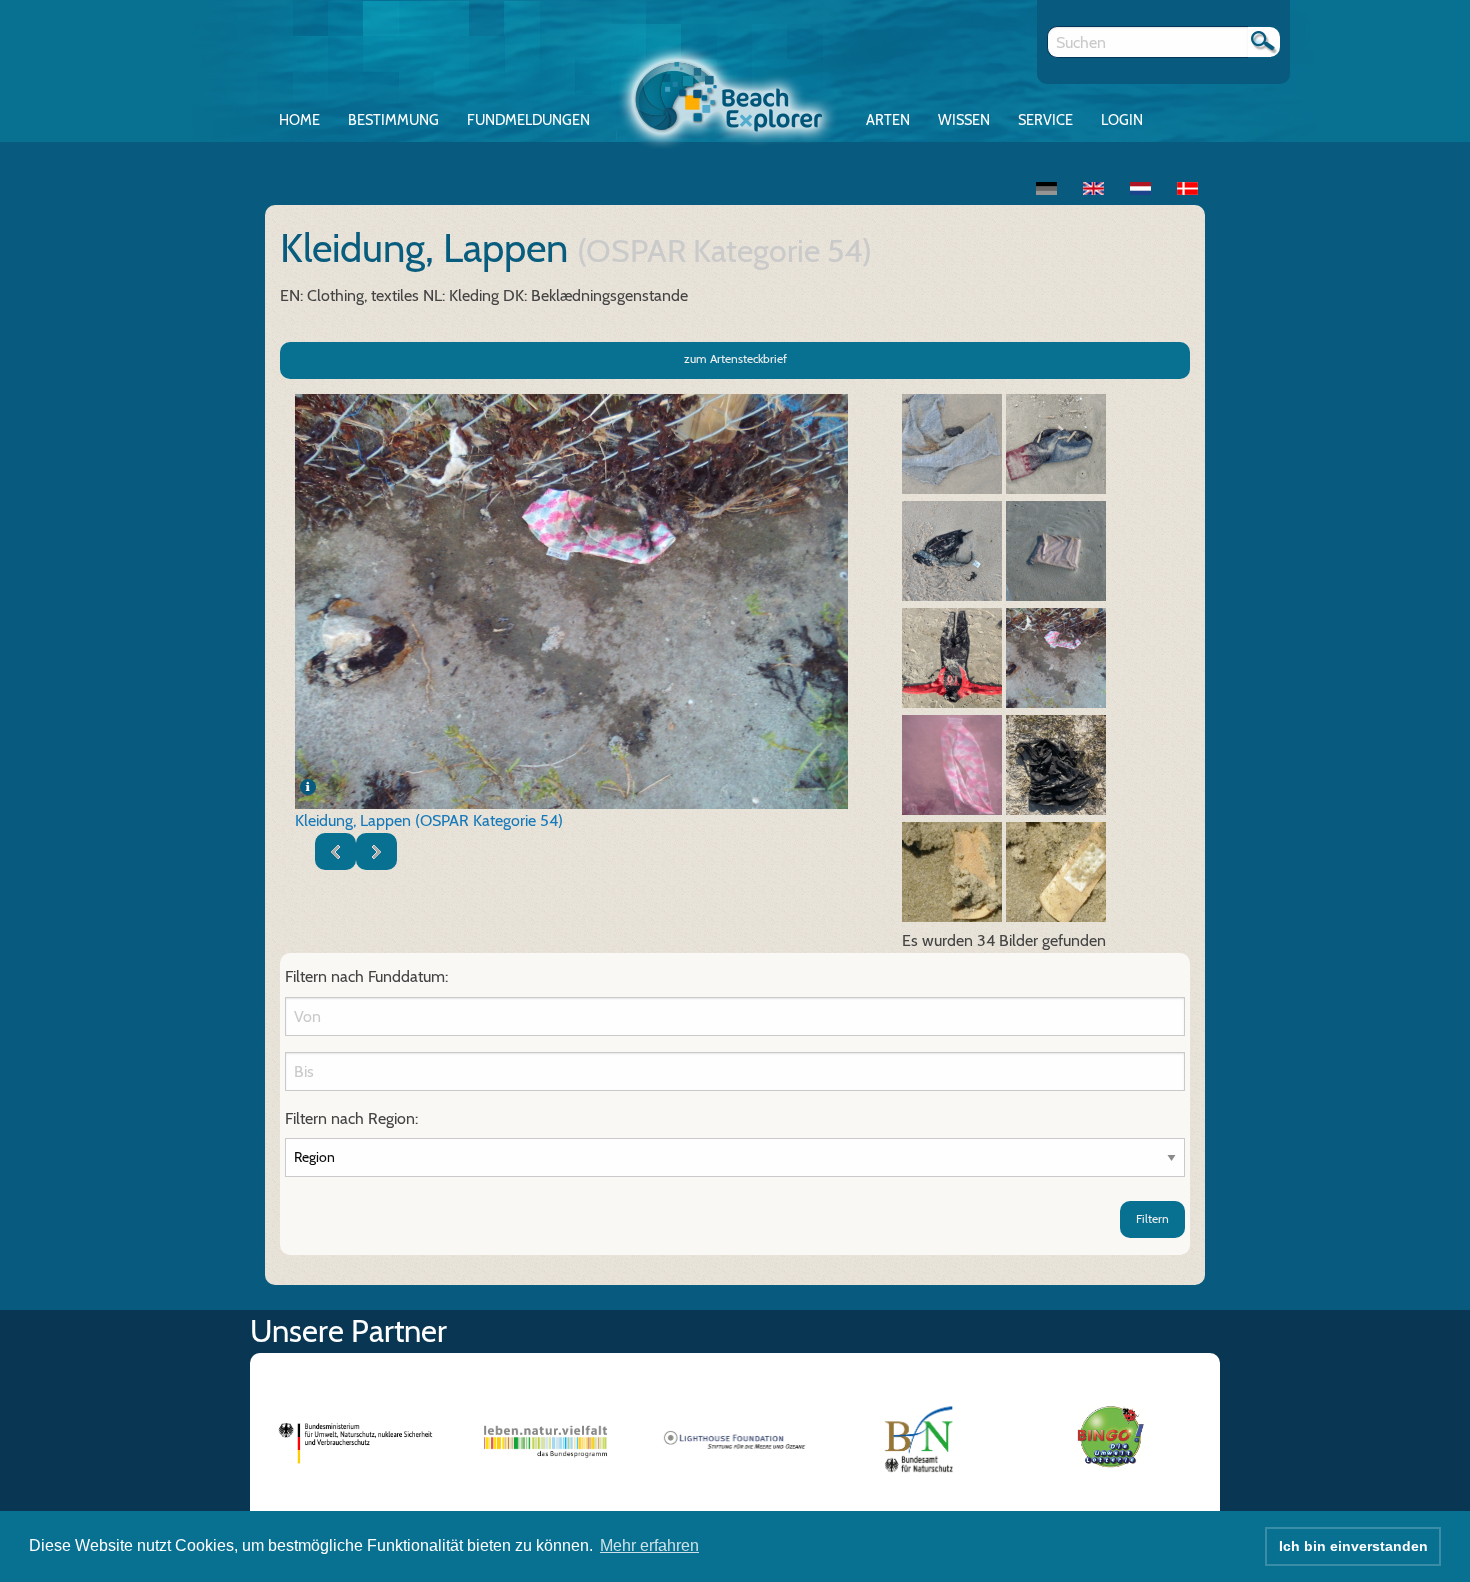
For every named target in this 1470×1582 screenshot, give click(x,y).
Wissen (964, 120)
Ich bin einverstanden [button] (1353, 1546)
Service (1045, 120)
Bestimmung (393, 120)
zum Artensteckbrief (735, 358)
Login (1122, 120)
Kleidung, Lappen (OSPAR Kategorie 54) (429, 820)
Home (299, 120)
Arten (888, 120)
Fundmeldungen (528, 120)
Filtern (1152, 1218)
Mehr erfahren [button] (649, 1545)
